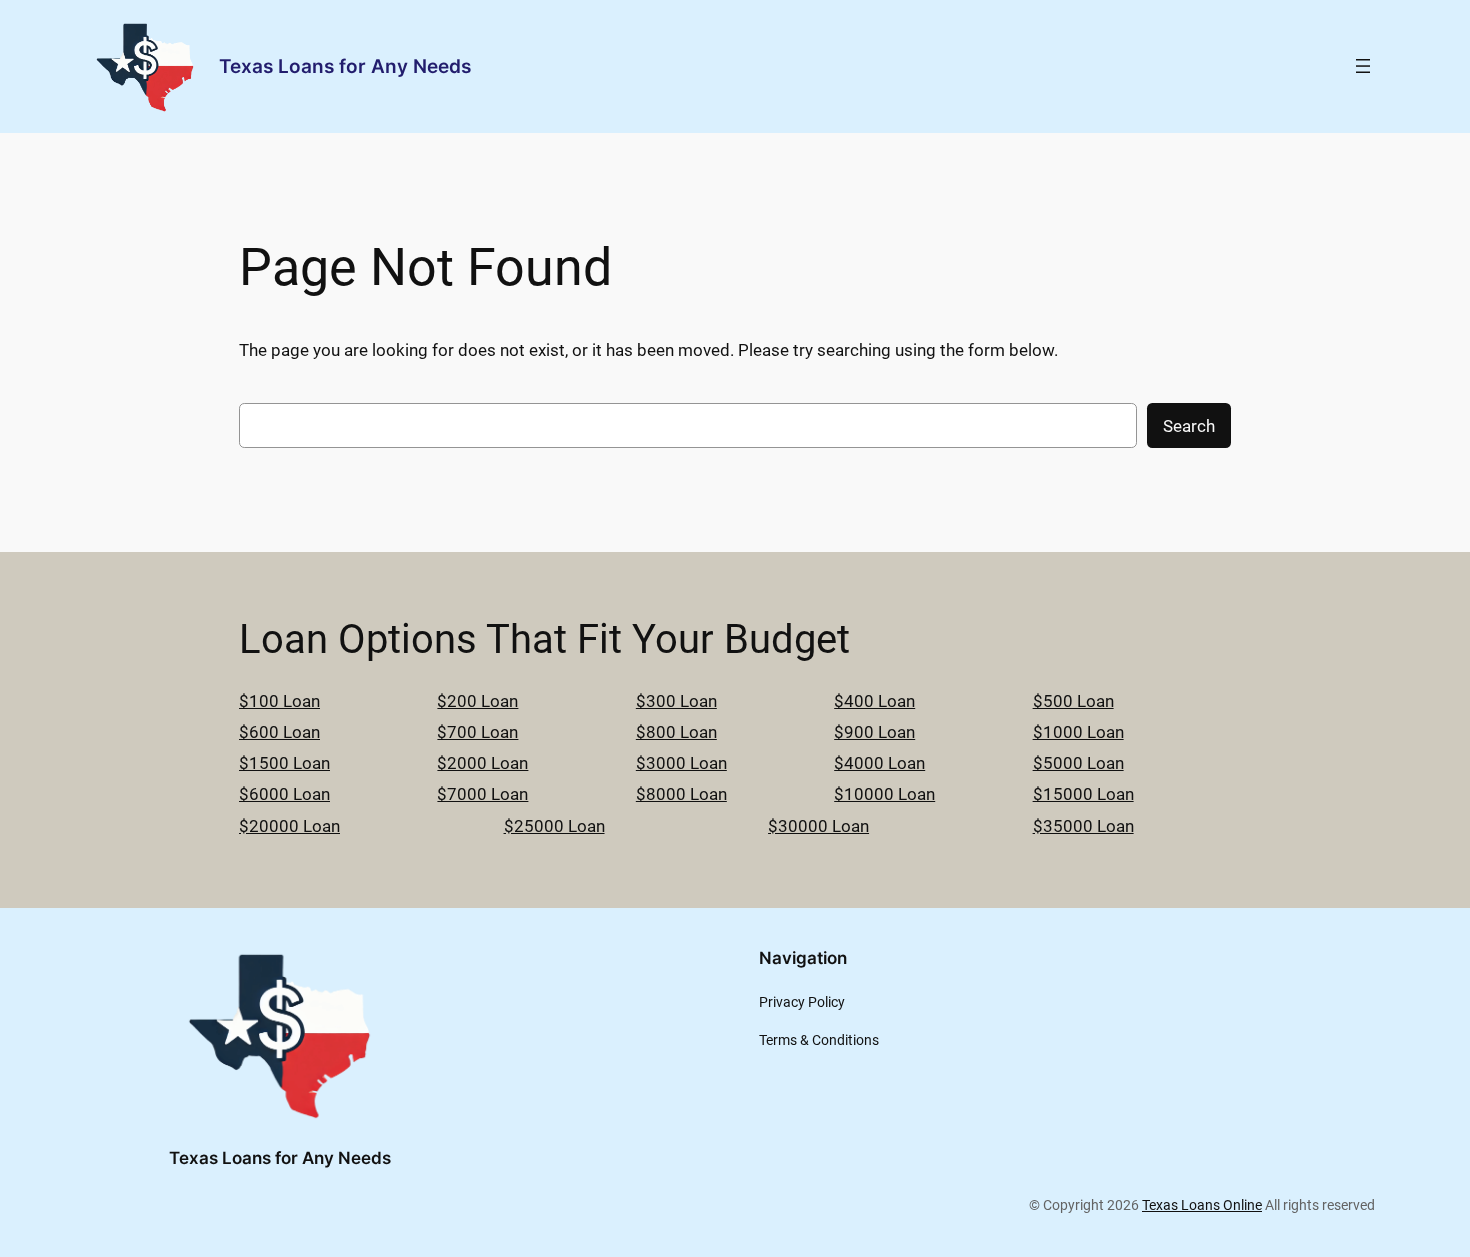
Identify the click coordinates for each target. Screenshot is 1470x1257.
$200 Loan (477, 701)
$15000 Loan (1083, 794)
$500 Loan (1073, 701)
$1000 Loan (1078, 732)
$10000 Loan (884, 794)
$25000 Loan (554, 826)
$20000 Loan (289, 826)
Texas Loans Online (1202, 1205)
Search (1189, 426)
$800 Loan (676, 732)
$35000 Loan (1083, 826)
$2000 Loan (482, 763)
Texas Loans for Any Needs (345, 66)
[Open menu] (1363, 66)
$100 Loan (279, 701)
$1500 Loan (284, 763)
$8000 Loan (681, 794)
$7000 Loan (482, 794)
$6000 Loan (284, 794)
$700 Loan (477, 732)
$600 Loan (279, 732)
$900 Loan (874, 732)
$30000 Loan (818, 826)
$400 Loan (874, 701)
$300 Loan (676, 701)
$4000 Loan (879, 763)
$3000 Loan (681, 763)
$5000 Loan (1078, 763)
